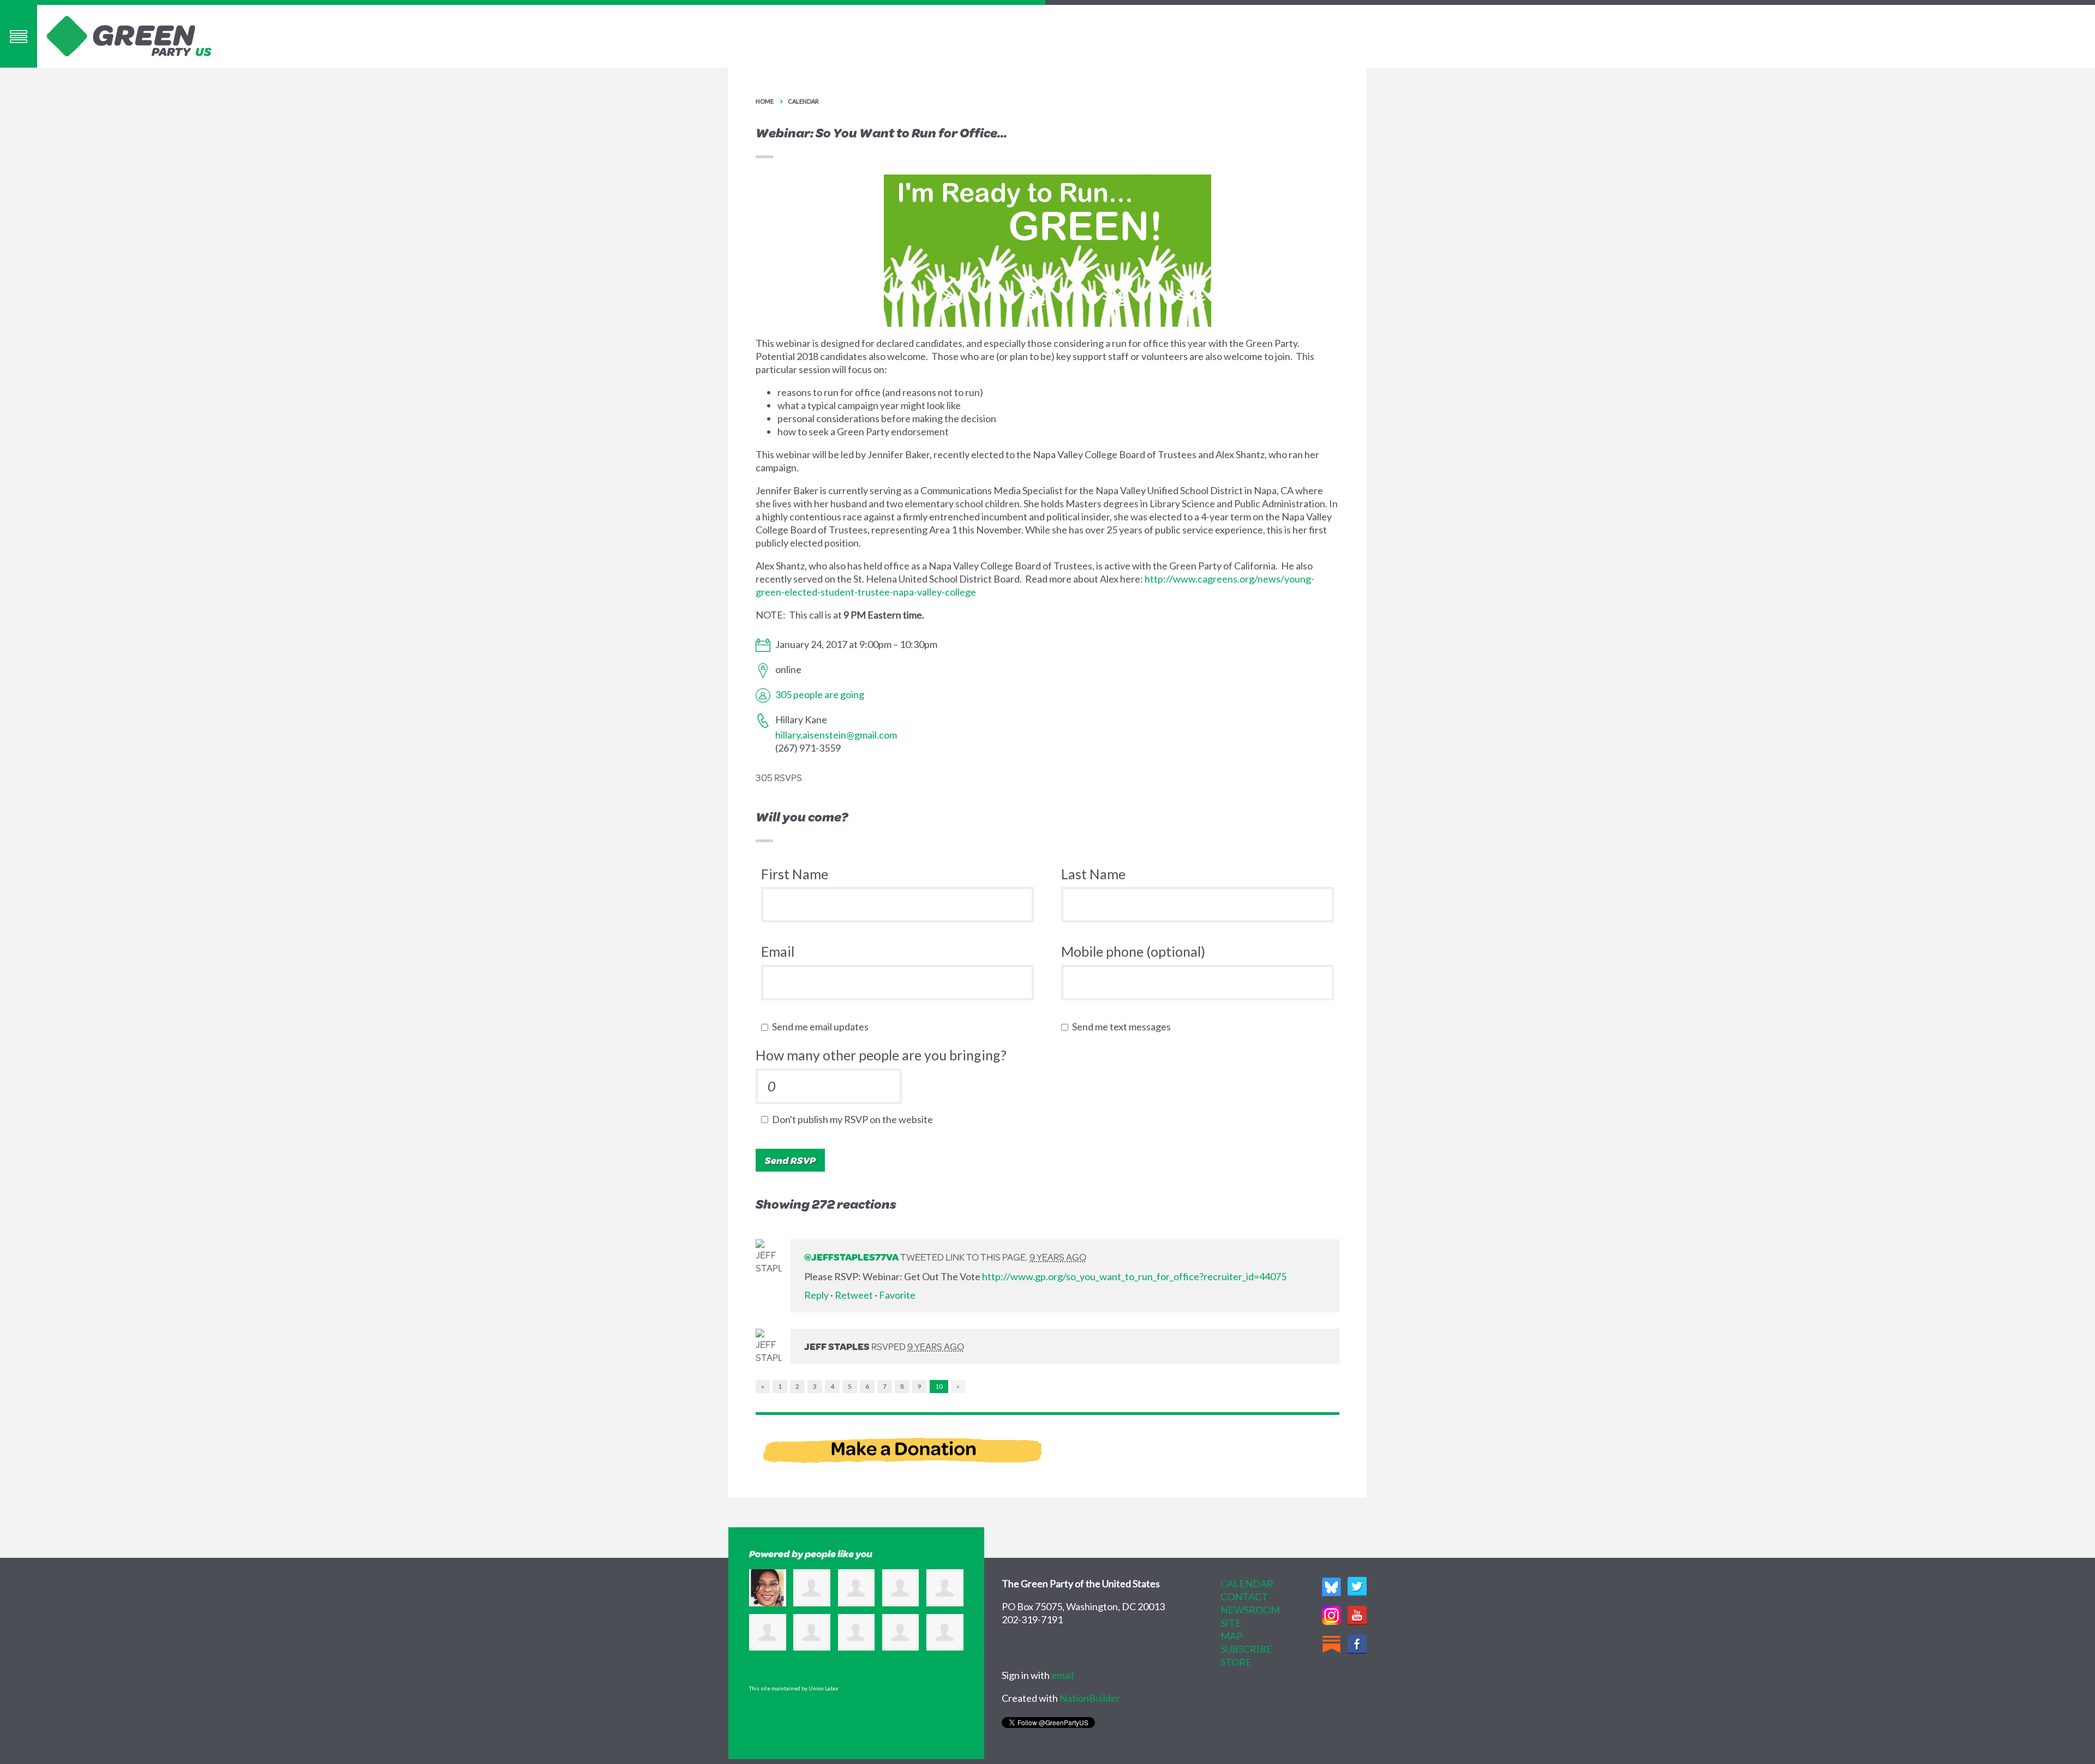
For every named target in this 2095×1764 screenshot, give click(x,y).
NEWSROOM (1250, 1610)
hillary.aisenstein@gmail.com (836, 735)
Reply (816, 1295)
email (1063, 1675)
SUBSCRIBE (1246, 1649)
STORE (1236, 1662)
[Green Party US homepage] (129, 35)
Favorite (897, 1295)
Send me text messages (1124, 1027)
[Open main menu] (19, 36)
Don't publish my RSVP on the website (855, 1119)
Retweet (854, 1295)
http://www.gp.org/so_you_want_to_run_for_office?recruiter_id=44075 (1134, 1276)
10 (939, 1386)
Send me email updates (823, 1027)
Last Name (1093, 874)
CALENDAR (1247, 1583)
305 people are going (820, 694)
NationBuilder (1090, 1698)
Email (778, 951)
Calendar (803, 101)
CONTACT (1244, 1597)
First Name (795, 874)
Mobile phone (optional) (1133, 951)
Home (765, 101)
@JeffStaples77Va (851, 1257)
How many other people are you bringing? (881, 1055)
